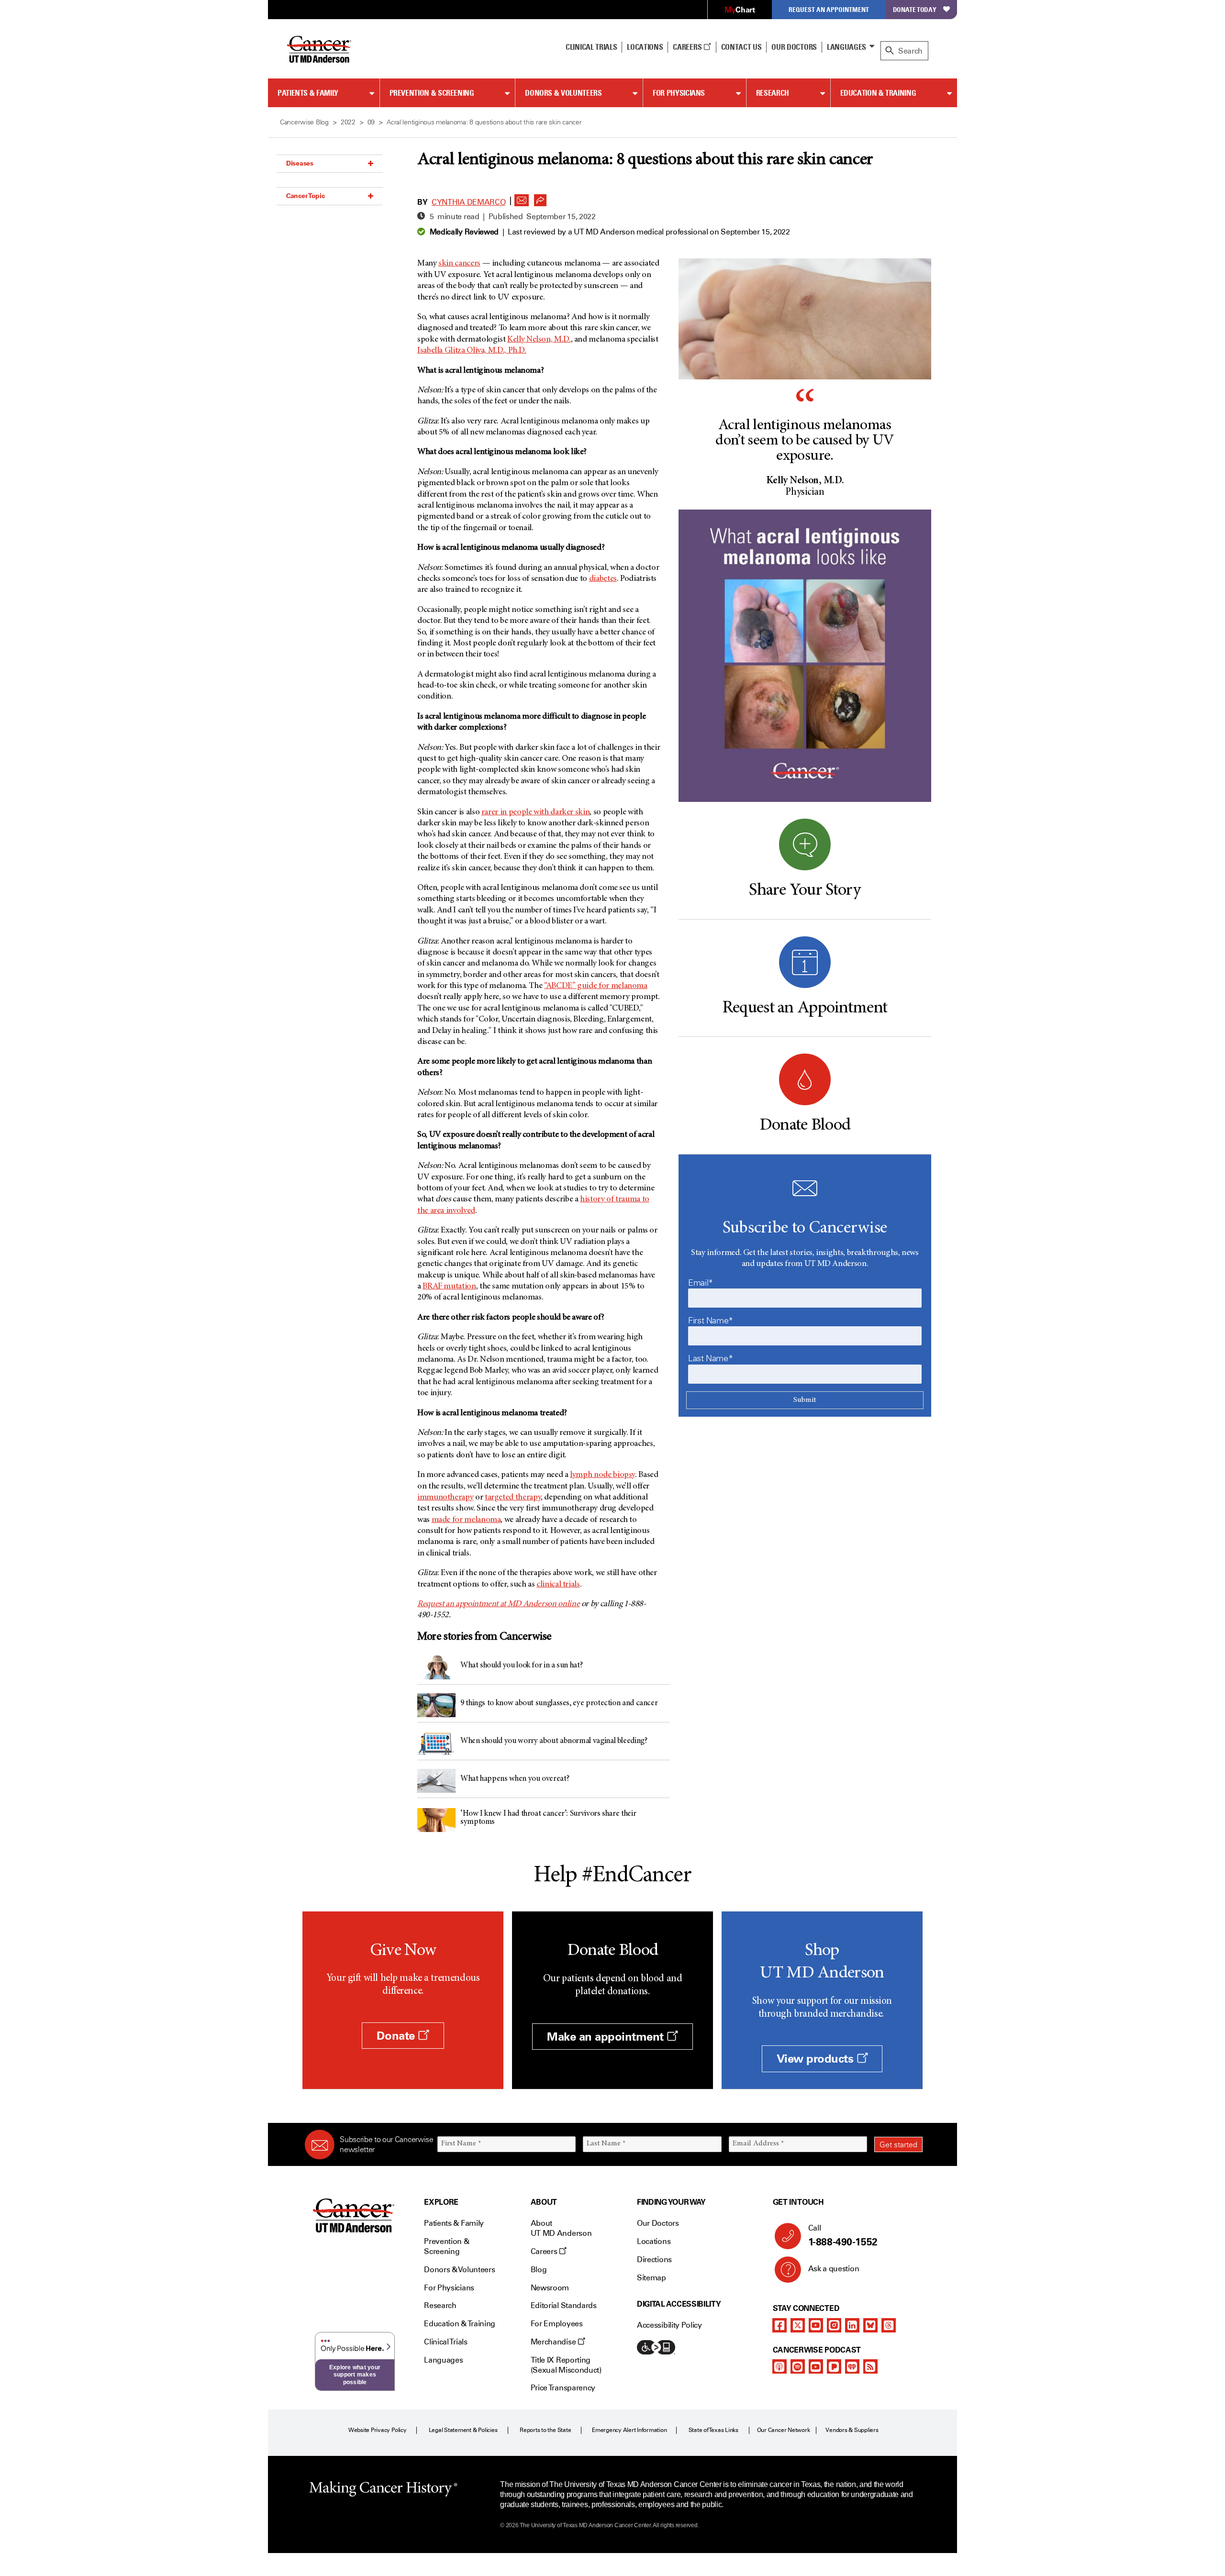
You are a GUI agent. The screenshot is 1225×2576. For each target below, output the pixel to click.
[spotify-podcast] (798, 2366)
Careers (688, 47)
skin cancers (459, 264)
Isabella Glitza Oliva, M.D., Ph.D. (472, 351)
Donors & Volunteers (563, 93)
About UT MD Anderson (561, 2228)
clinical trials (558, 1585)
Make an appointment (607, 2037)
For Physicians (679, 93)
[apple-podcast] (780, 2366)
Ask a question (834, 2269)
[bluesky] (870, 2325)
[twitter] (798, 2325)
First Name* (711, 1321)
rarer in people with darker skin (535, 812)
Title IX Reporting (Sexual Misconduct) (566, 2365)
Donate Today (915, 9)
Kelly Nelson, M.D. (539, 340)
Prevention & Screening (432, 93)
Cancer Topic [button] (306, 196)
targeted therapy (513, 1498)
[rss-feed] (870, 2366)
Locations (654, 2241)
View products (817, 2059)
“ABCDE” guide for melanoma (596, 986)
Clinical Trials (591, 47)
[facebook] (780, 2325)
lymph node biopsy (602, 1475)
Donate (397, 2036)
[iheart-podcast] (852, 2366)
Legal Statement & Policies (463, 2430)
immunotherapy (445, 1498)
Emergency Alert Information (629, 2430)
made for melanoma (466, 1520)
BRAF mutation (449, 1287)
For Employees (557, 2324)
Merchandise (554, 2342)
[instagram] (834, 2325)
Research (773, 93)
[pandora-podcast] (834, 2366)
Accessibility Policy (669, 2325)
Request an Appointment (829, 9)
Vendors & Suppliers (852, 2430)
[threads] (889, 2325)
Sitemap (651, 2278)
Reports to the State (545, 2430)
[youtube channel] (816, 2325)
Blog (539, 2270)
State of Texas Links (713, 2430)
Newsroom (550, 2288)
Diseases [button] (300, 163)
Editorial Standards (564, 2305)
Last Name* (710, 1358)
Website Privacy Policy (378, 2430)
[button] (522, 198)
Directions (654, 2260)
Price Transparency (563, 2388)
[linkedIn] (852, 2325)
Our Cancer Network (784, 2430)
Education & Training (878, 93)
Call (843, 2236)
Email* (701, 1283)
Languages (846, 47)
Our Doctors (794, 47)
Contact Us (741, 47)
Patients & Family (308, 93)
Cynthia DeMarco (468, 202)
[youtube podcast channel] (816, 2366)
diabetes (603, 579)
